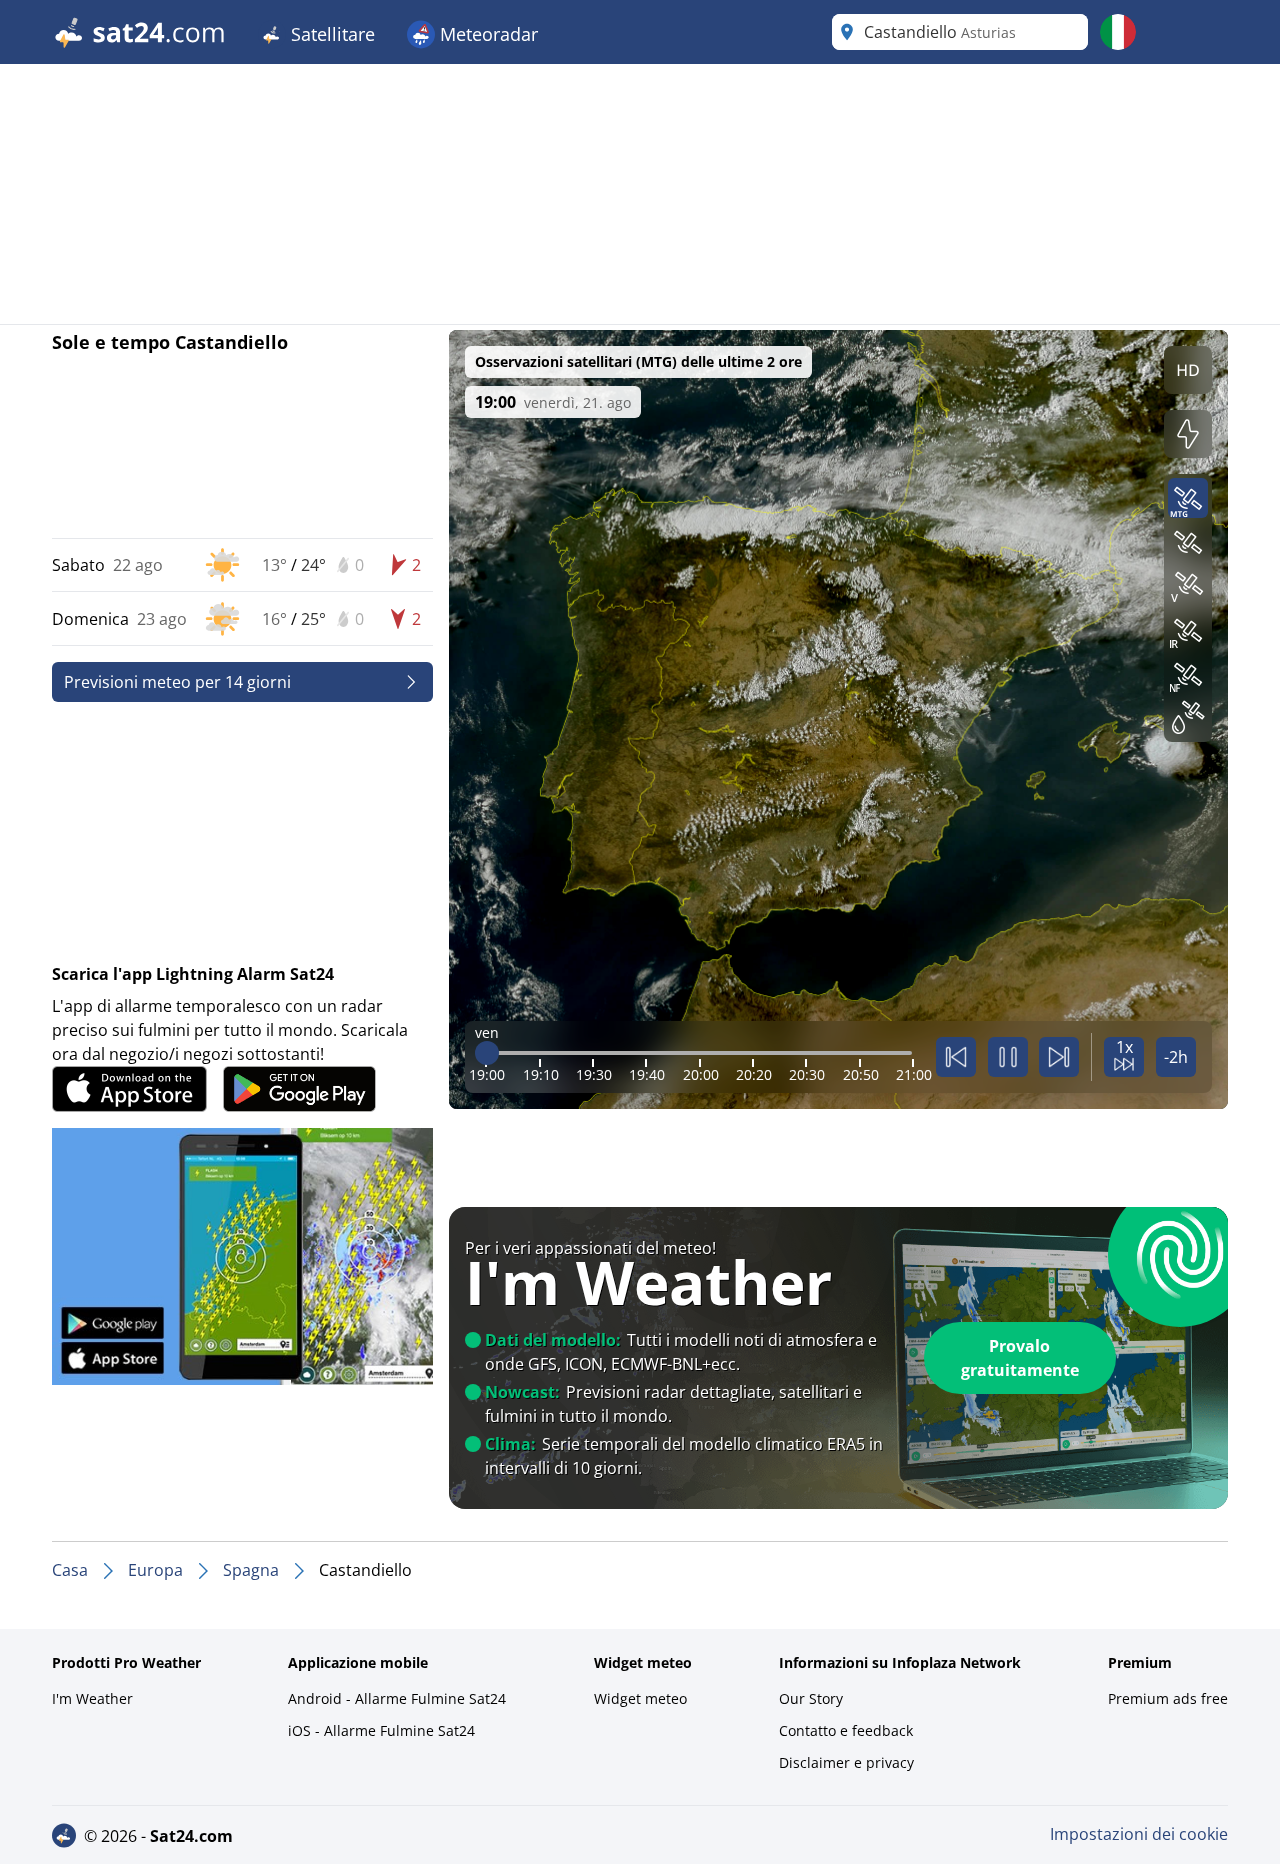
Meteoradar (486, 34)
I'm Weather (92, 1698)
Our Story (811, 1698)
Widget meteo (640, 1698)
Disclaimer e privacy (846, 1762)
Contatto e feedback (846, 1730)
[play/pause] (1008, 1057)
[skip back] (956, 1057)
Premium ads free (1168, 1698)
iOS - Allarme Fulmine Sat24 (381, 1730)
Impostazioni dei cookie (1139, 1834)
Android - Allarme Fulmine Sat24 (397, 1698)
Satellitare (330, 34)
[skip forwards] (1059, 1057)
